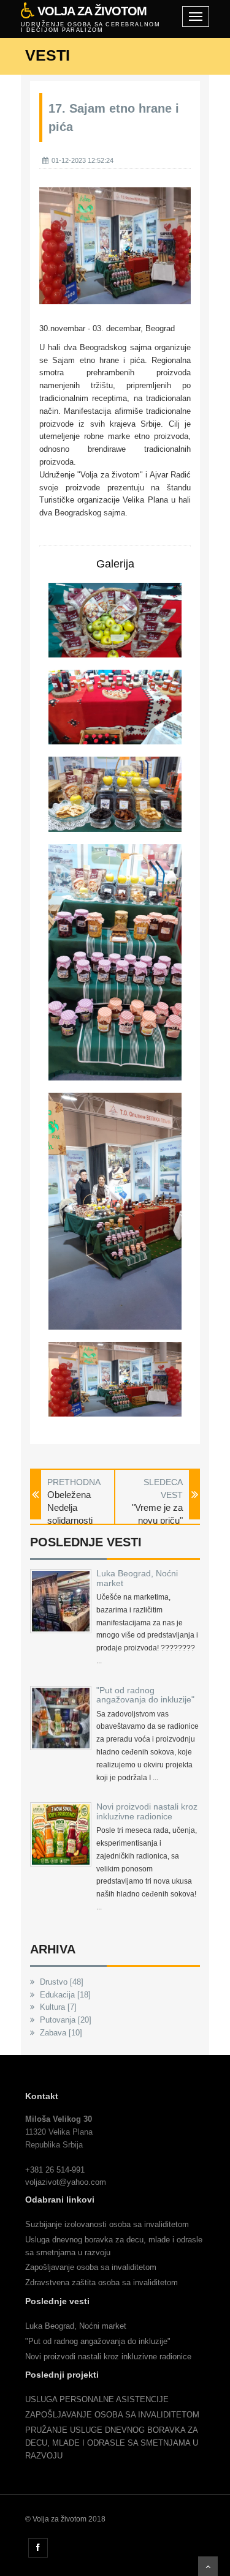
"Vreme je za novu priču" (157, 1514)
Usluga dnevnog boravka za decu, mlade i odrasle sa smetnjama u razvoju (114, 2246)
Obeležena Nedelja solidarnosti (70, 1508)
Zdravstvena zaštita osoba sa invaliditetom (102, 2282)
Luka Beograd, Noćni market (137, 1578)
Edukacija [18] (64, 1995)
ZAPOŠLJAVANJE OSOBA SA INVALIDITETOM (112, 2415)
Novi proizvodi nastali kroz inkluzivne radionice (147, 1811)
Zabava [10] (60, 2033)
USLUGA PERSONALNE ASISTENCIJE (97, 2399)
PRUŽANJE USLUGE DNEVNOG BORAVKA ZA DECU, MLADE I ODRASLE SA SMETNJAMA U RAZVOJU (112, 2443)
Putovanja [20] (64, 2020)
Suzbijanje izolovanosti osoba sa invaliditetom (107, 2224)
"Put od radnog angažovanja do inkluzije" (145, 1695)
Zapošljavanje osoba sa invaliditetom (91, 2267)
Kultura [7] (57, 2007)
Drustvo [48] (60, 1982)
